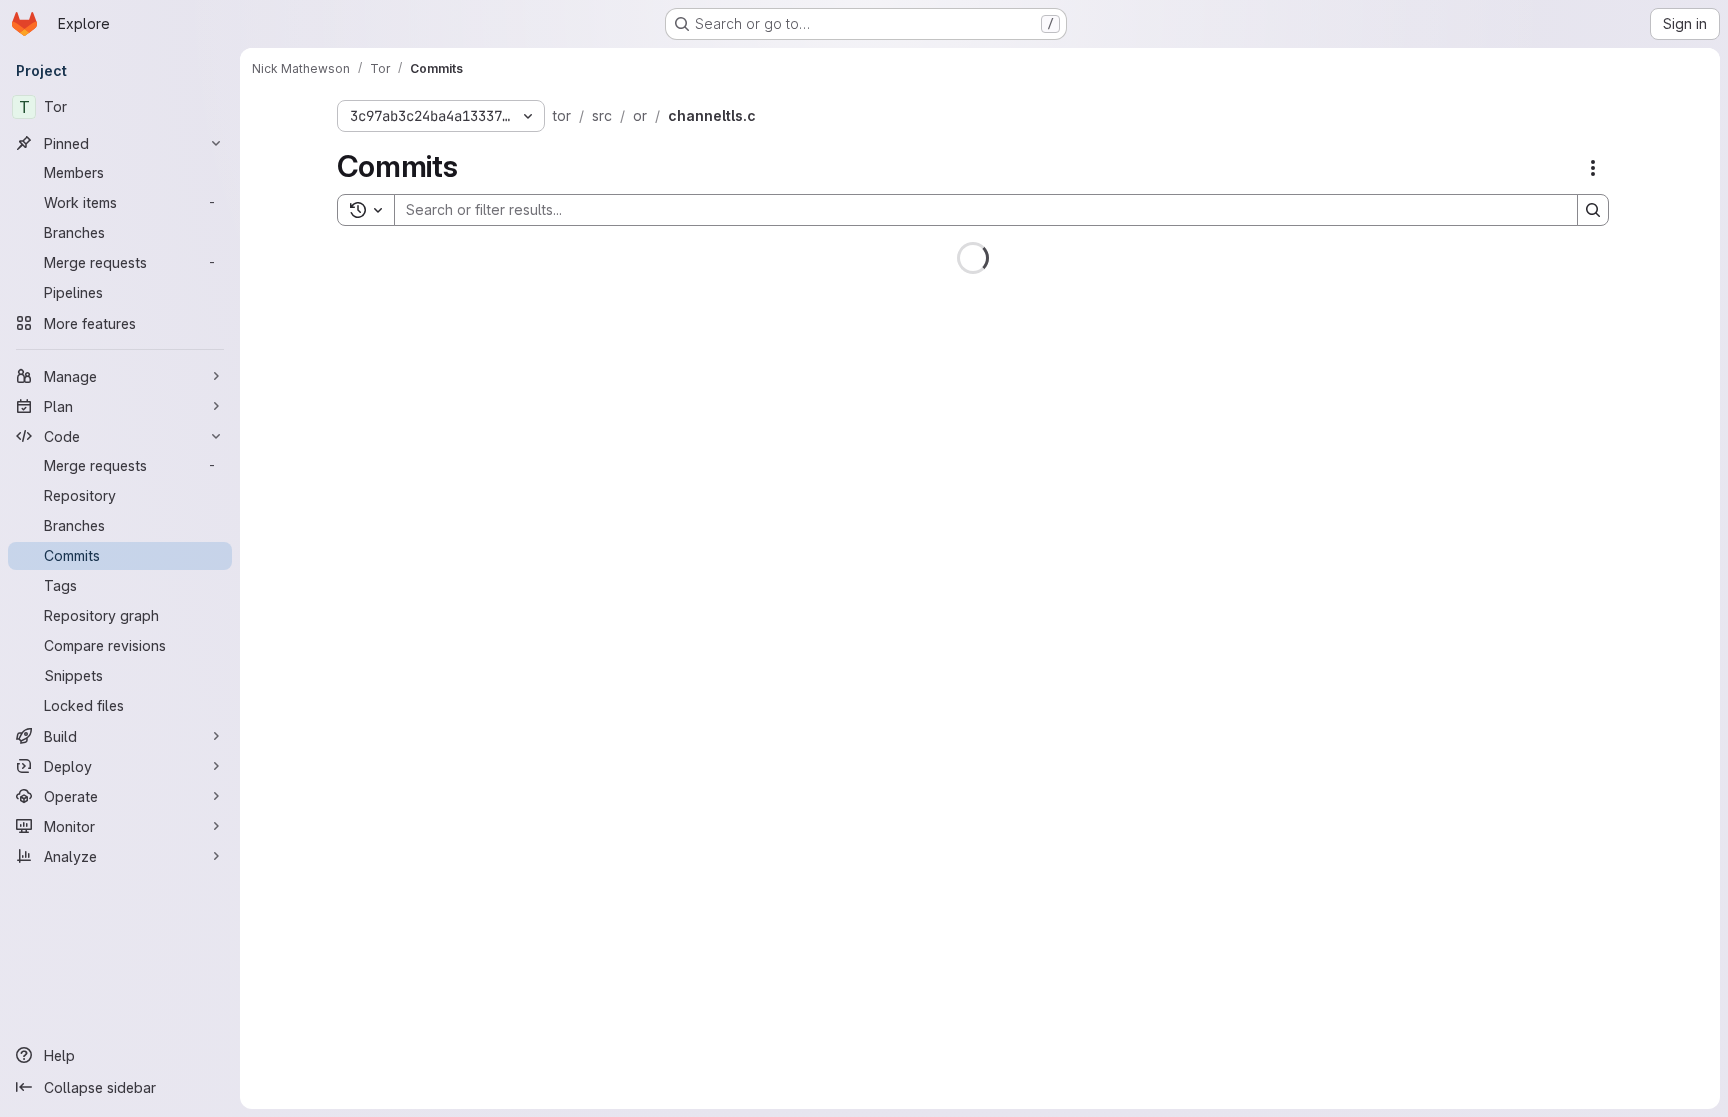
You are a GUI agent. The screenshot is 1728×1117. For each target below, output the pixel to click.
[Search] (1593, 210)
